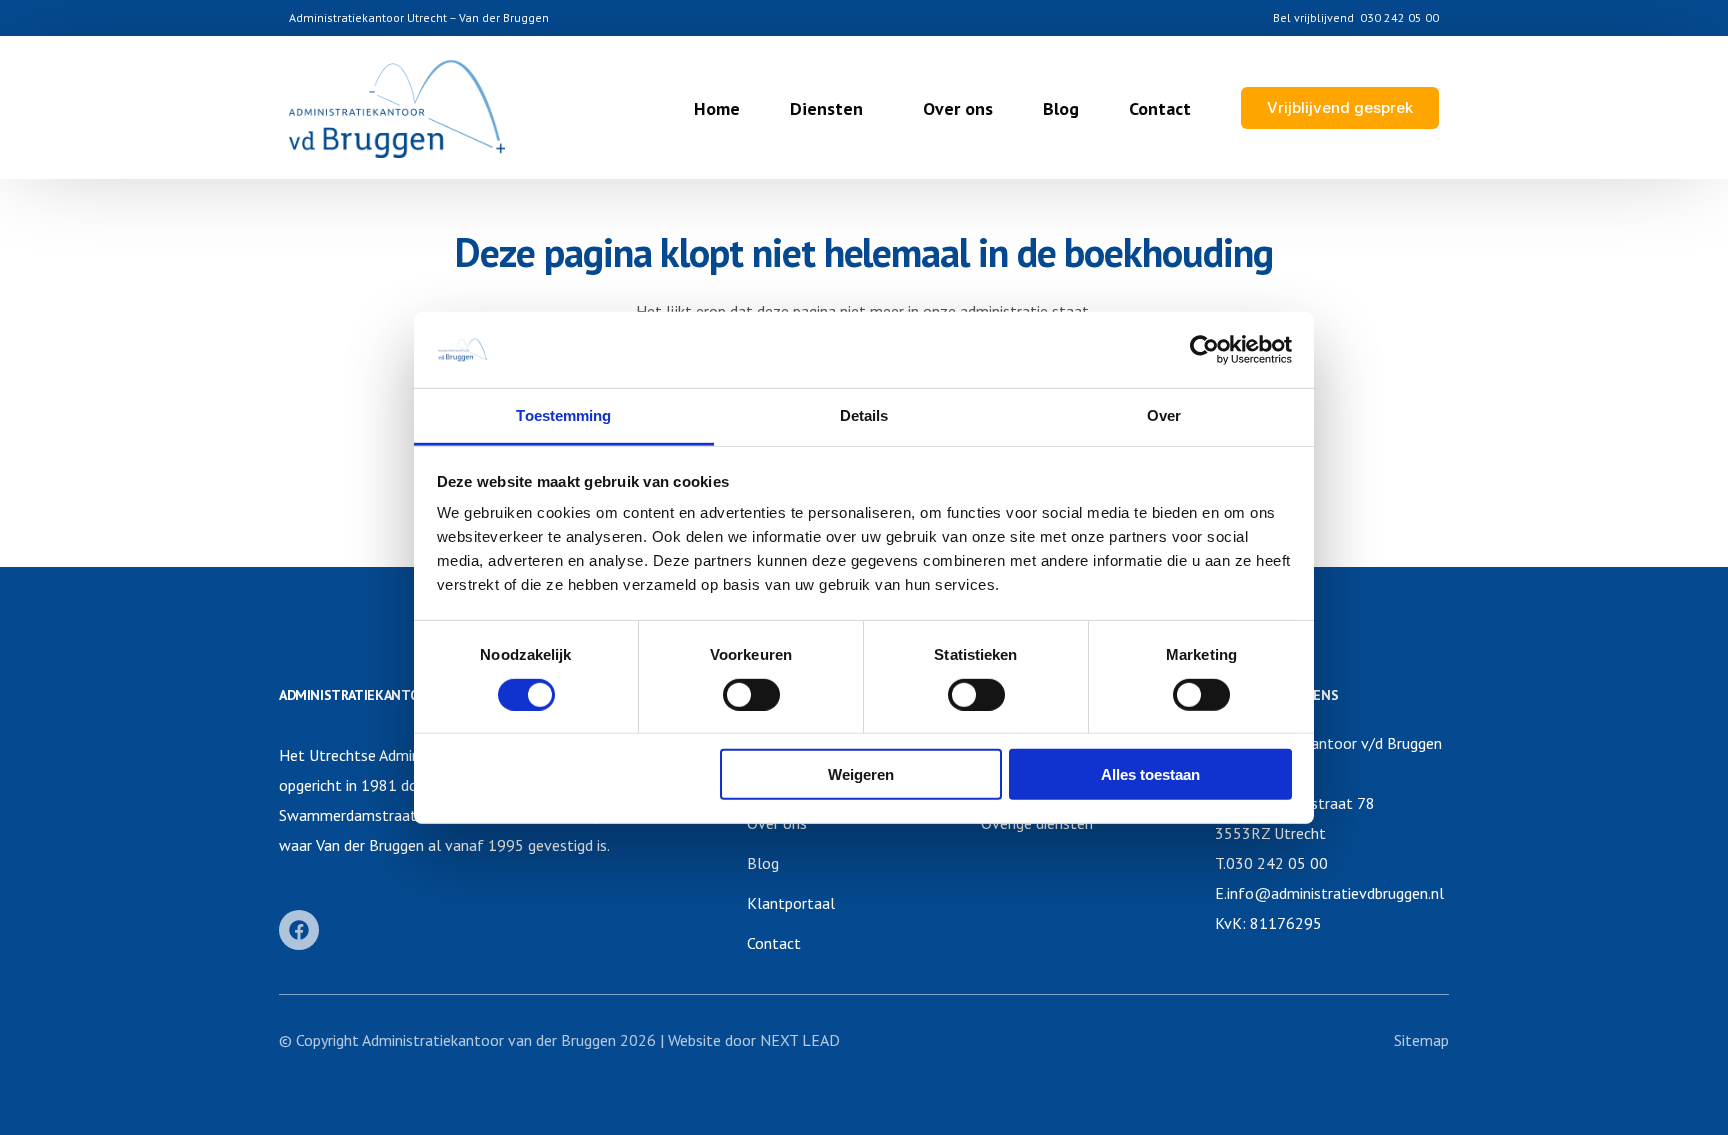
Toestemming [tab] (563, 415)
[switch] (751, 694)
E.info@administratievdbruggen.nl (1329, 893)
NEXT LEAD (800, 1040)
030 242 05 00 (1399, 18)
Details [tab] (864, 415)
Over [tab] (1164, 415)
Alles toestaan (1150, 774)
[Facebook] (299, 930)
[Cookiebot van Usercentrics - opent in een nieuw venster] (1204, 350)
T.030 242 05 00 (1271, 863)
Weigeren (861, 774)
